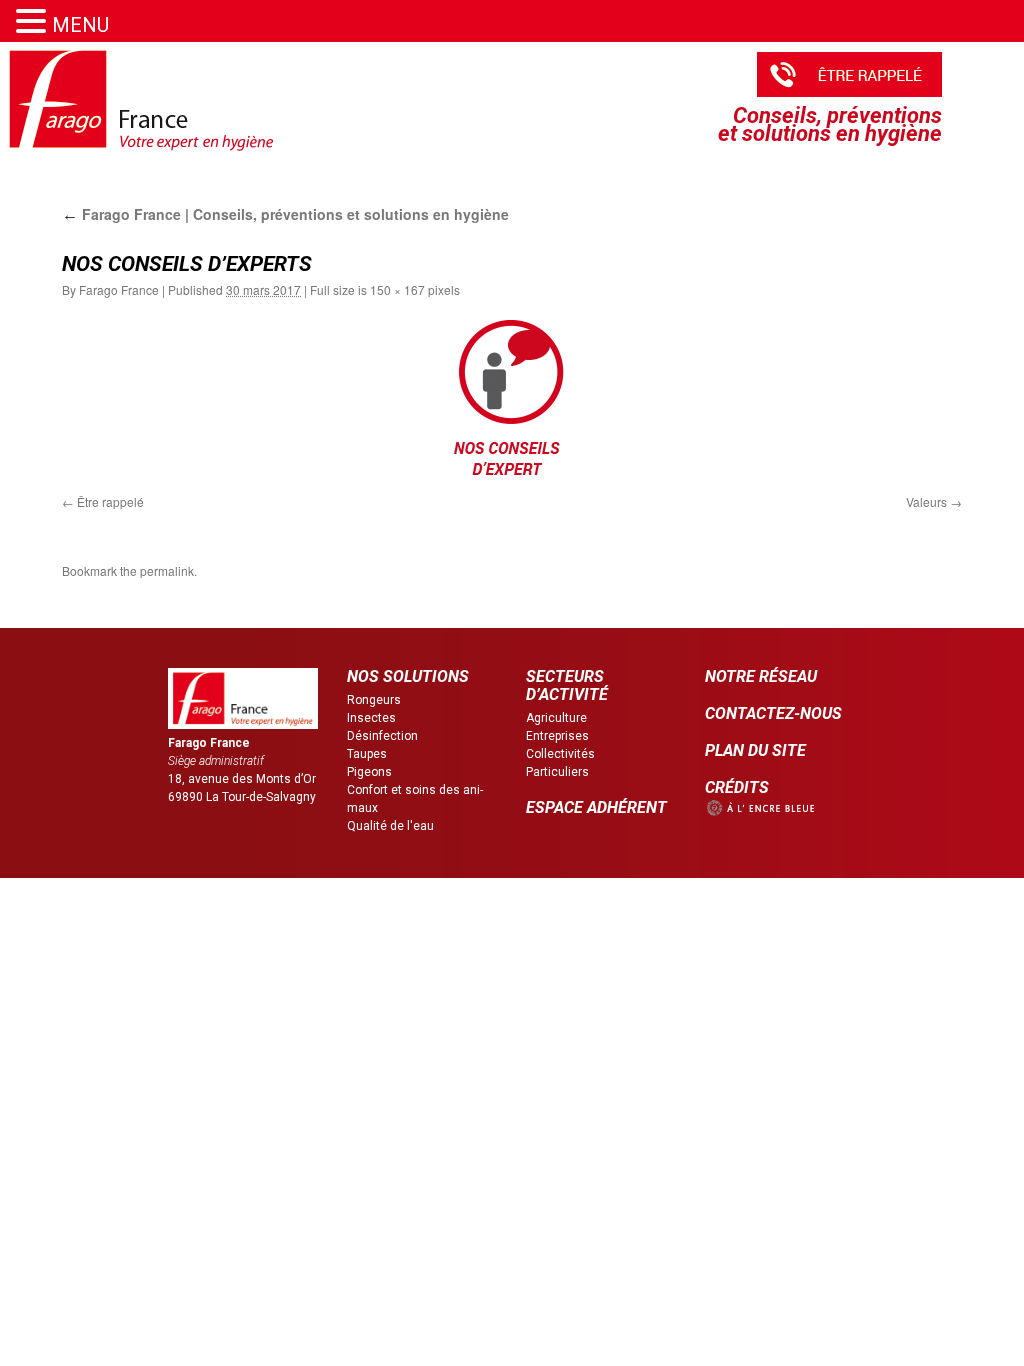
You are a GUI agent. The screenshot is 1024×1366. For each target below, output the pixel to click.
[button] (34, 21)
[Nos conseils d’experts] (512, 403)
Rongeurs (374, 700)
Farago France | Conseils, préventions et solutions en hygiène (285, 214)
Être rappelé (110, 501)
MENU (80, 25)
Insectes (371, 718)
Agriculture (556, 718)
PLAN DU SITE (755, 750)
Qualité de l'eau (390, 826)
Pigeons (369, 772)
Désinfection (382, 736)
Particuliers (557, 772)
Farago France (119, 289)
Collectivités (560, 754)
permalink (167, 570)
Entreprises (557, 736)
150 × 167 (397, 289)
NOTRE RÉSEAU (761, 676)
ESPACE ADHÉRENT (596, 807)
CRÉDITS (737, 787)
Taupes (367, 754)
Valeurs (926, 501)
